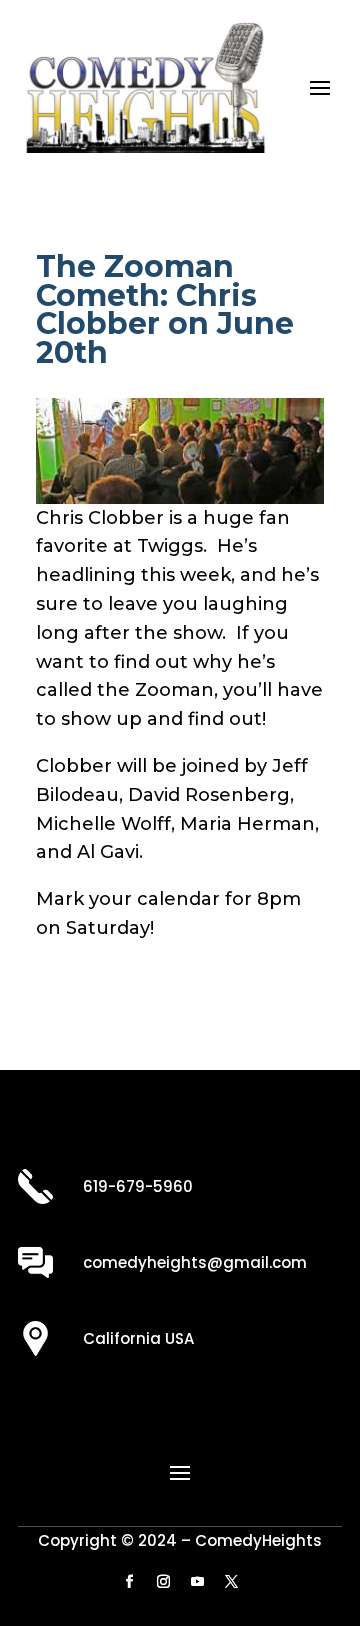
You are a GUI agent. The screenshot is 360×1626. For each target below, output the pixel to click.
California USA (138, 1338)
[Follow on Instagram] (163, 1582)
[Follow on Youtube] (197, 1582)
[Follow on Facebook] (129, 1582)
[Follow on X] (231, 1582)
